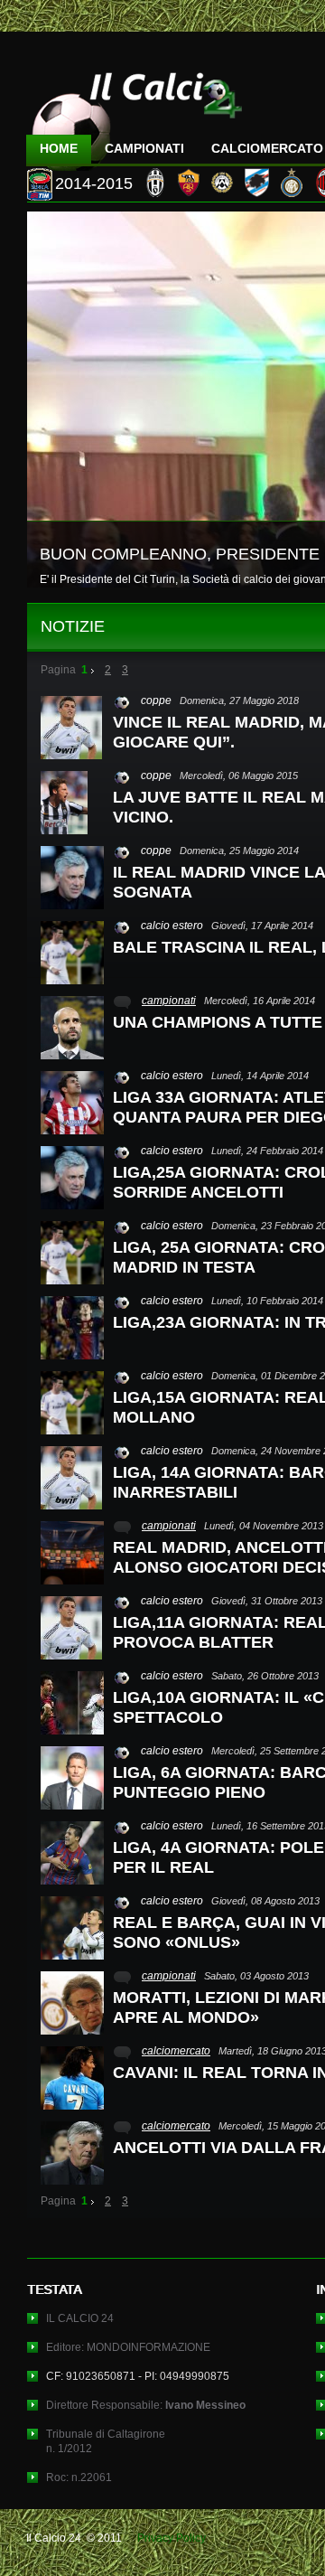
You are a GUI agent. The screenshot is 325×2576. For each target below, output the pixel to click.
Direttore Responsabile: (146, 2405)
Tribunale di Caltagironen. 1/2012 (106, 2441)
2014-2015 (94, 183)
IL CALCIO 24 (80, 2318)
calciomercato (176, 2051)
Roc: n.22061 (79, 2477)
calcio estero (172, 926)
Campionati (144, 148)
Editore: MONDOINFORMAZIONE (128, 2347)
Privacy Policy (172, 2538)
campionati (169, 1001)
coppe (156, 700)
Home (59, 148)
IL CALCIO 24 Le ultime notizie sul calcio (135, 114)
